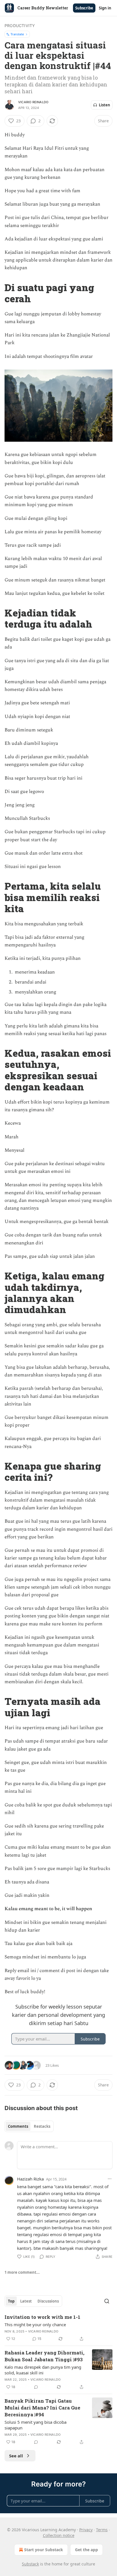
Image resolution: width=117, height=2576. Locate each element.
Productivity (20, 26)
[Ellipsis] (110, 2179)
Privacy (86, 2530)
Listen (105, 105)
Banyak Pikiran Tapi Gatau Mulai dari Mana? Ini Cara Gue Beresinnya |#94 (42, 2408)
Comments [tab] (18, 2126)
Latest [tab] (26, 2301)
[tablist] (29, 2126)
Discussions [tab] (48, 2301)
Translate (17, 34)
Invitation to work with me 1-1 (42, 2317)
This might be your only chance (35, 2325)
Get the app (86, 2550)
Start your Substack (44, 2550)
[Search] (107, 2301)
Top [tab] (11, 2301)
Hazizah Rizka (30, 2179)
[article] (58, 2328)
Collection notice (59, 2535)
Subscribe (84, 8)
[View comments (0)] (36, 2387)
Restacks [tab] (42, 2126)
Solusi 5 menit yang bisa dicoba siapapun (35, 2425)
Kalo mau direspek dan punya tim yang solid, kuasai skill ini (43, 2370)
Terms (102, 2530)
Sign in (105, 8)
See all (16, 2456)
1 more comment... (22, 2272)
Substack (30, 2564)
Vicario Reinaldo (33, 102)
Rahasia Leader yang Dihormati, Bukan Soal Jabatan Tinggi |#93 (44, 2356)
